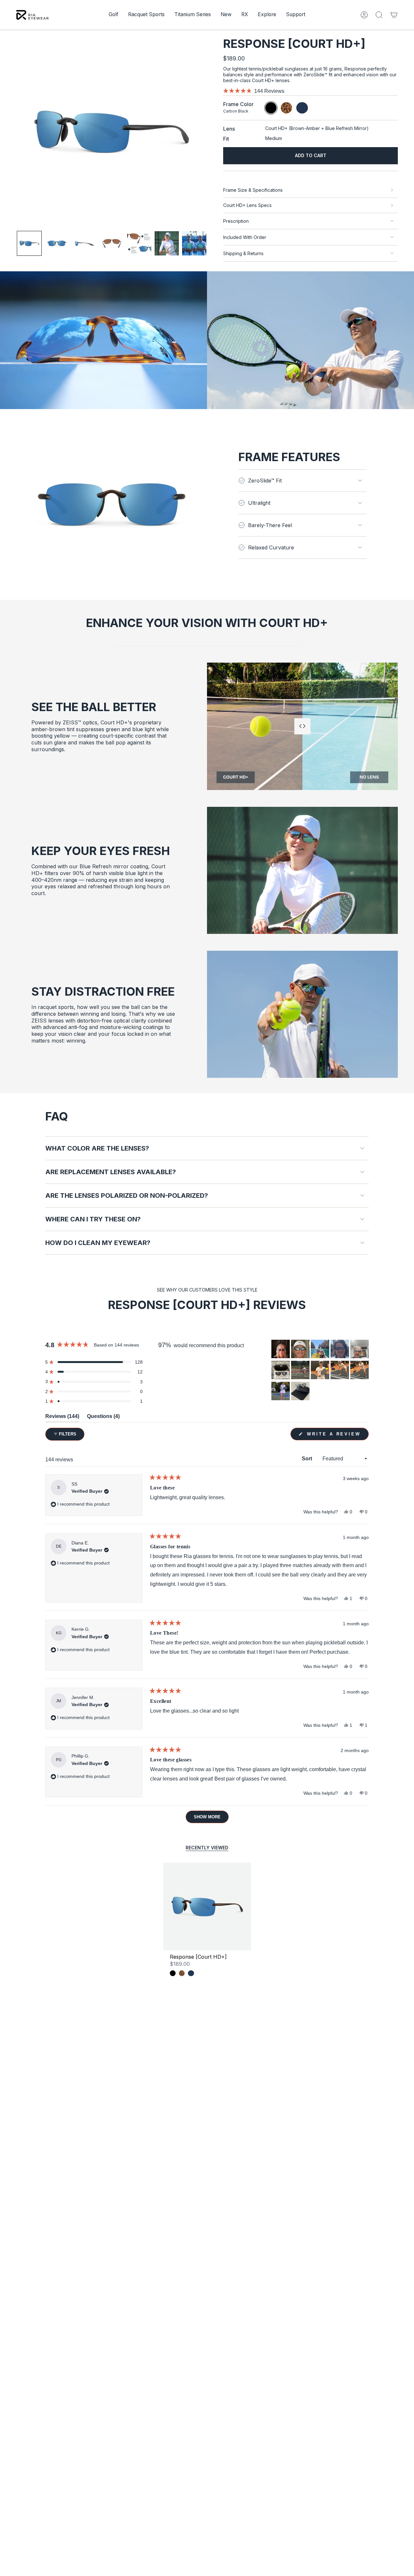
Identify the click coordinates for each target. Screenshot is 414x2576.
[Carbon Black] (173, 1973)
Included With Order (245, 237)
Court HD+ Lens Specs (247, 205)
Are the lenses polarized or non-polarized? (127, 1196)
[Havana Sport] (182, 1973)
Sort (308, 1459)
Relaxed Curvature (271, 547)
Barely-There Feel (270, 525)
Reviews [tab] (62, 1418)
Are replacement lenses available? (111, 1172)
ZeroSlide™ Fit (265, 481)
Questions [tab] (103, 1418)
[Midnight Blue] (191, 1973)
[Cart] (394, 15)
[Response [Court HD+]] (207, 1906)
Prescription (236, 221)
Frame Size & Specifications (253, 190)
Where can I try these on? (93, 1219)
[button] (114, 15)
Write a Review (337, 1436)
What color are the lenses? (97, 1148)
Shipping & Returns (243, 253)
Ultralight (259, 503)
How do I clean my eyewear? (98, 1243)
